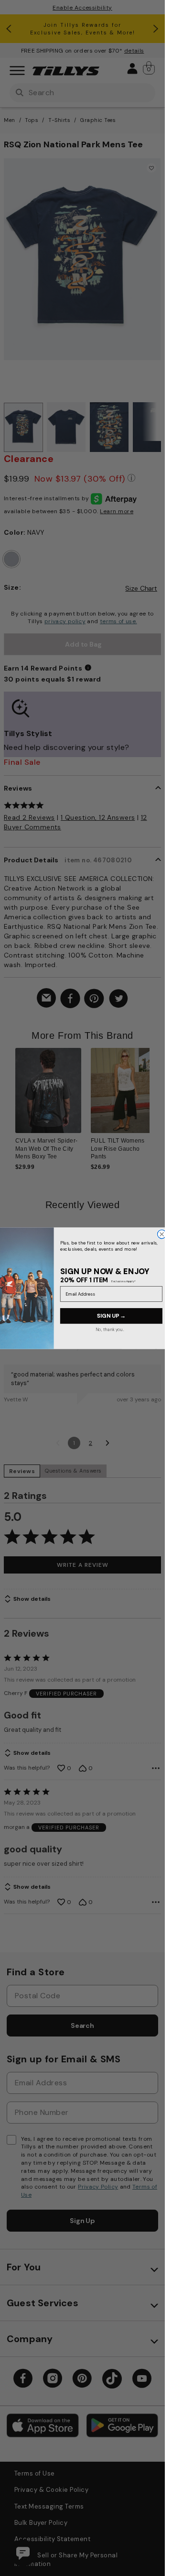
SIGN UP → (111, 1316)
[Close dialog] (161, 1234)
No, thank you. (109, 1329)
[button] (156, 1097)
